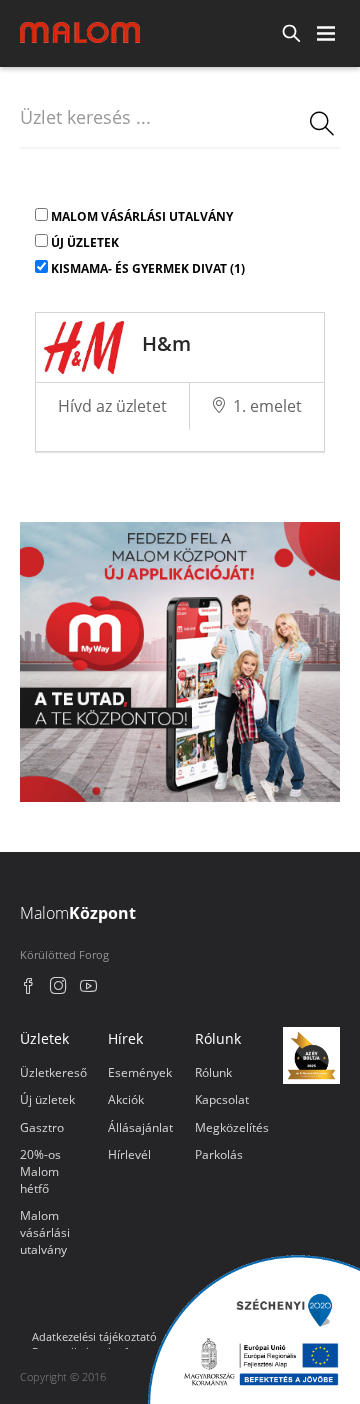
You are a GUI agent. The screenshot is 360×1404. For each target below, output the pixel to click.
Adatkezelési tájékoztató (94, 1336)
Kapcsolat (222, 1099)
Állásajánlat (140, 1127)
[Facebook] (28, 988)
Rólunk (213, 1072)
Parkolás (219, 1154)
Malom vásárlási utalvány (142, 216)
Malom (78, 913)
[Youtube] (88, 988)
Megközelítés (232, 1127)
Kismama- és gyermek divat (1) (148, 268)
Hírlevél (129, 1154)
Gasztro (42, 1127)
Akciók (126, 1099)
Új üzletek (85, 242)
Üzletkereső (53, 1072)
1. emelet (267, 406)
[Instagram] (58, 988)
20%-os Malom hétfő (40, 1171)
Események (140, 1072)
